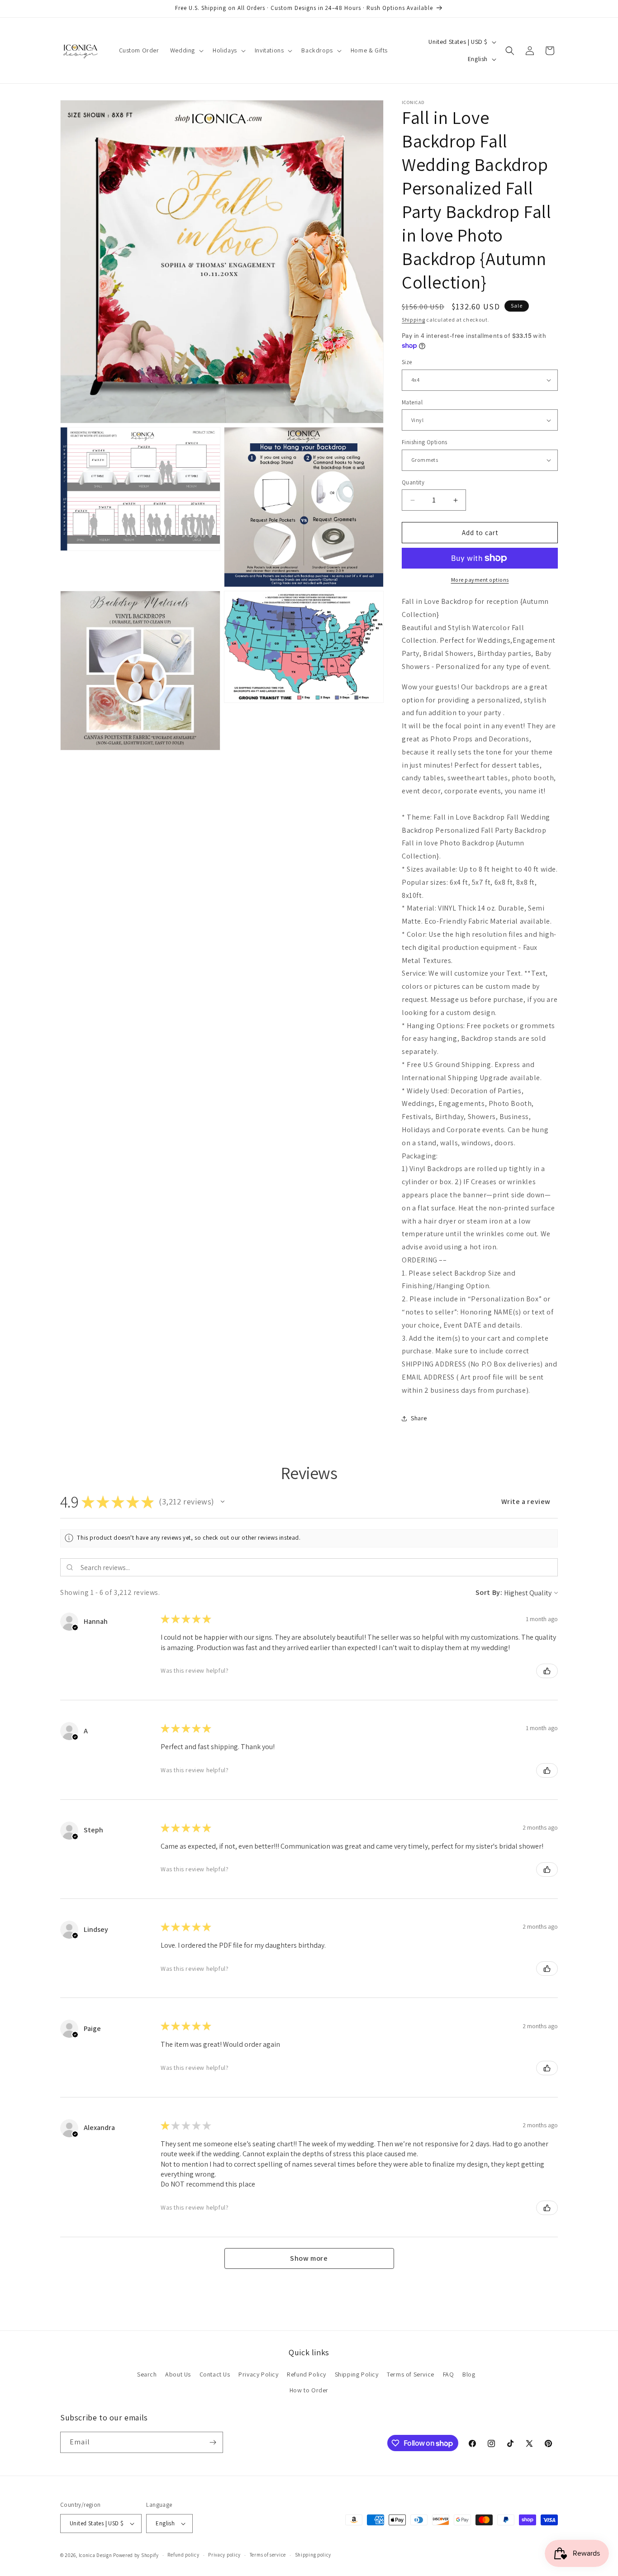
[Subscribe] (213, 2442)
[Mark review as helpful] (547, 1671)
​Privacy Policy (258, 2374)
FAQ (449, 2374)
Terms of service (268, 2555)
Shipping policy (313, 2555)
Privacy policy (224, 2555)
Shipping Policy (357, 2374)
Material (412, 402)
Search (147, 2374)
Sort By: (489, 1592)
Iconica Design (95, 2555)
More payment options (480, 580)
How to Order (309, 2391)
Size (407, 362)
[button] (186, 50)
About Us (178, 2374)
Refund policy (183, 2555)
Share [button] (419, 1418)
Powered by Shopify (136, 2555)
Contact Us (215, 2374)
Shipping (414, 320)
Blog (469, 2374)
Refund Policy (307, 2374)
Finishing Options (425, 442)
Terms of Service (411, 2374)
